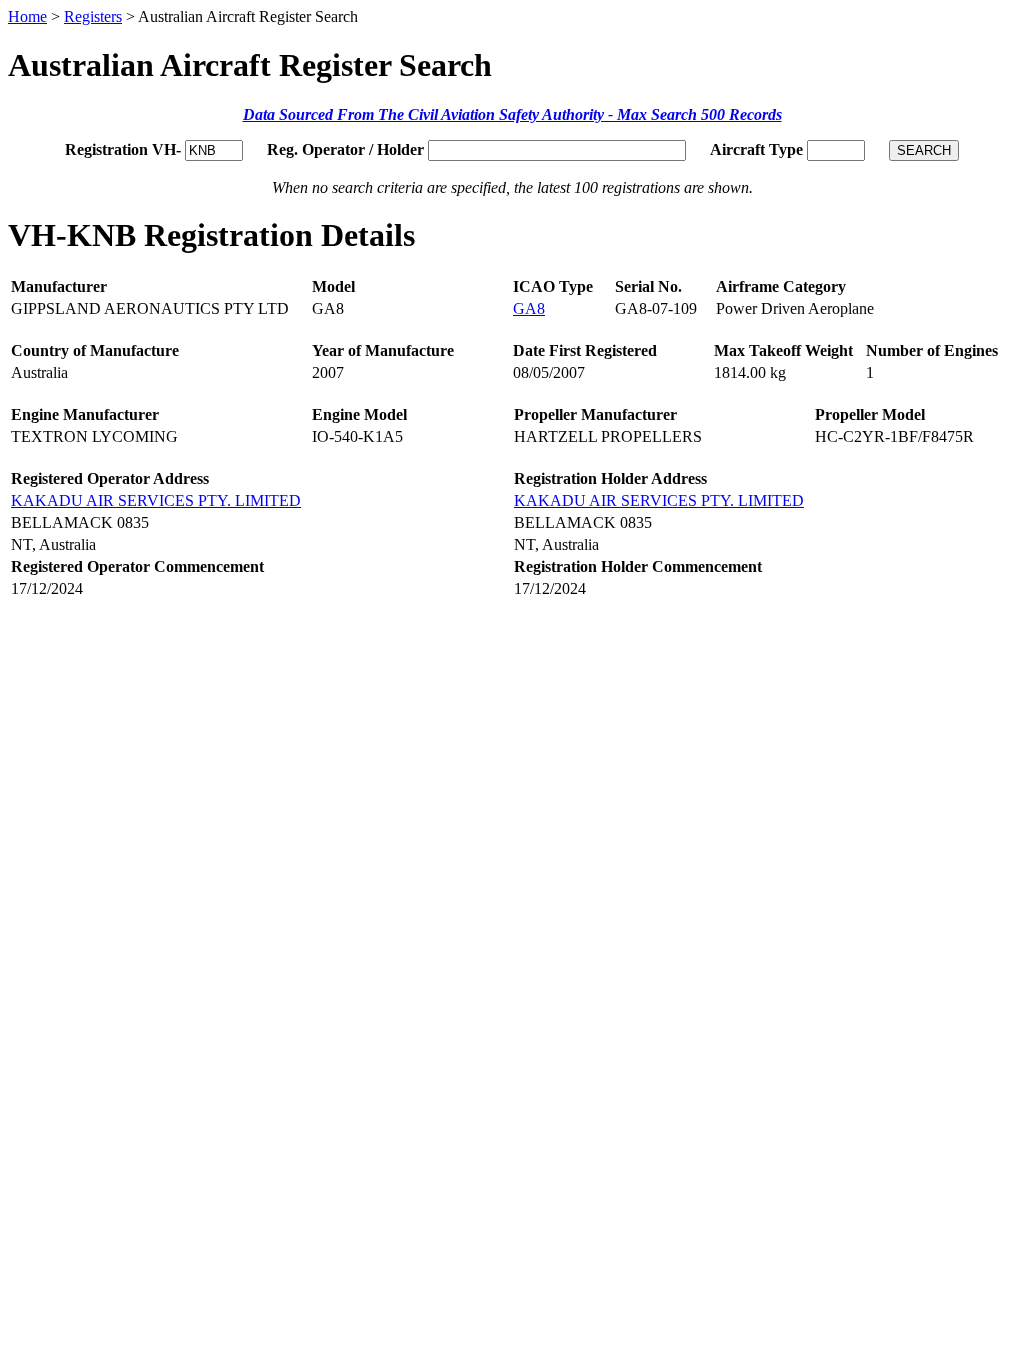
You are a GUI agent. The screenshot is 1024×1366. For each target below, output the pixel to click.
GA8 (529, 308)
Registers (93, 16)
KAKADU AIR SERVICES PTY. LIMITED (156, 500)
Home (27, 16)
